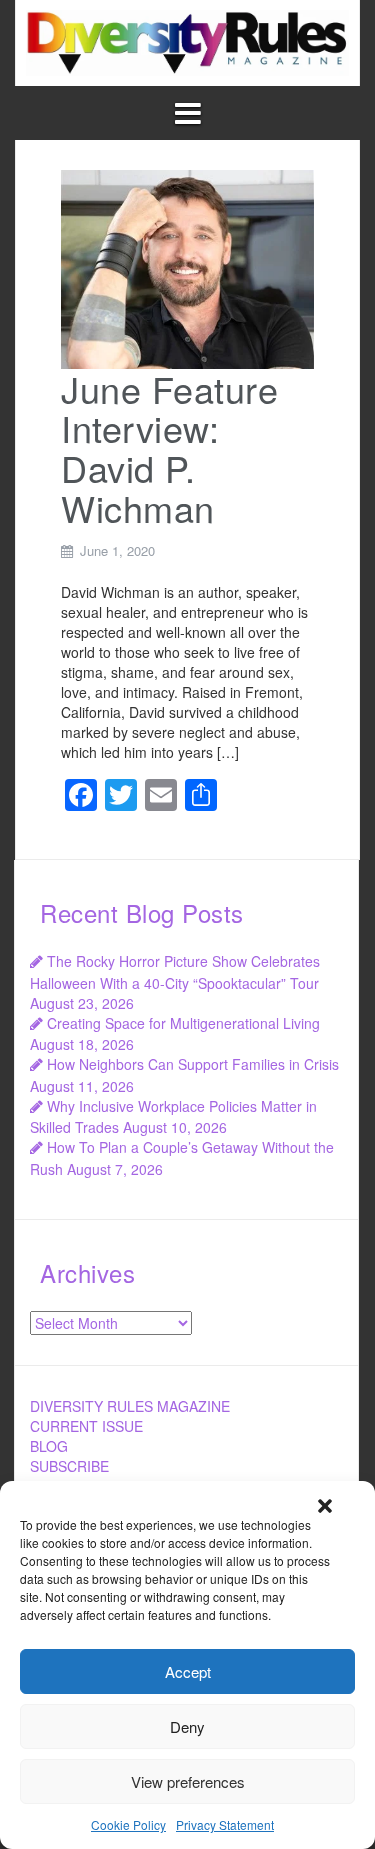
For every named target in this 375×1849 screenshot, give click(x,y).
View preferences (188, 1781)
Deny (187, 1726)
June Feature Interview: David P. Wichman (169, 448)
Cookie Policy (128, 1824)
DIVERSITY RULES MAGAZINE (130, 1406)
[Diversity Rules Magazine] (187, 41)
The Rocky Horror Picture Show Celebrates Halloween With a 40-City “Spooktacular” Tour (175, 971)
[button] (325, 1506)
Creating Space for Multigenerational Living (183, 1023)
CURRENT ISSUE (86, 1426)
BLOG (49, 1446)
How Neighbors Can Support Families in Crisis (193, 1064)
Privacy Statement (225, 1824)
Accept (188, 1671)
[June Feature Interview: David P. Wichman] (187, 267)
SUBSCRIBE (69, 1466)
